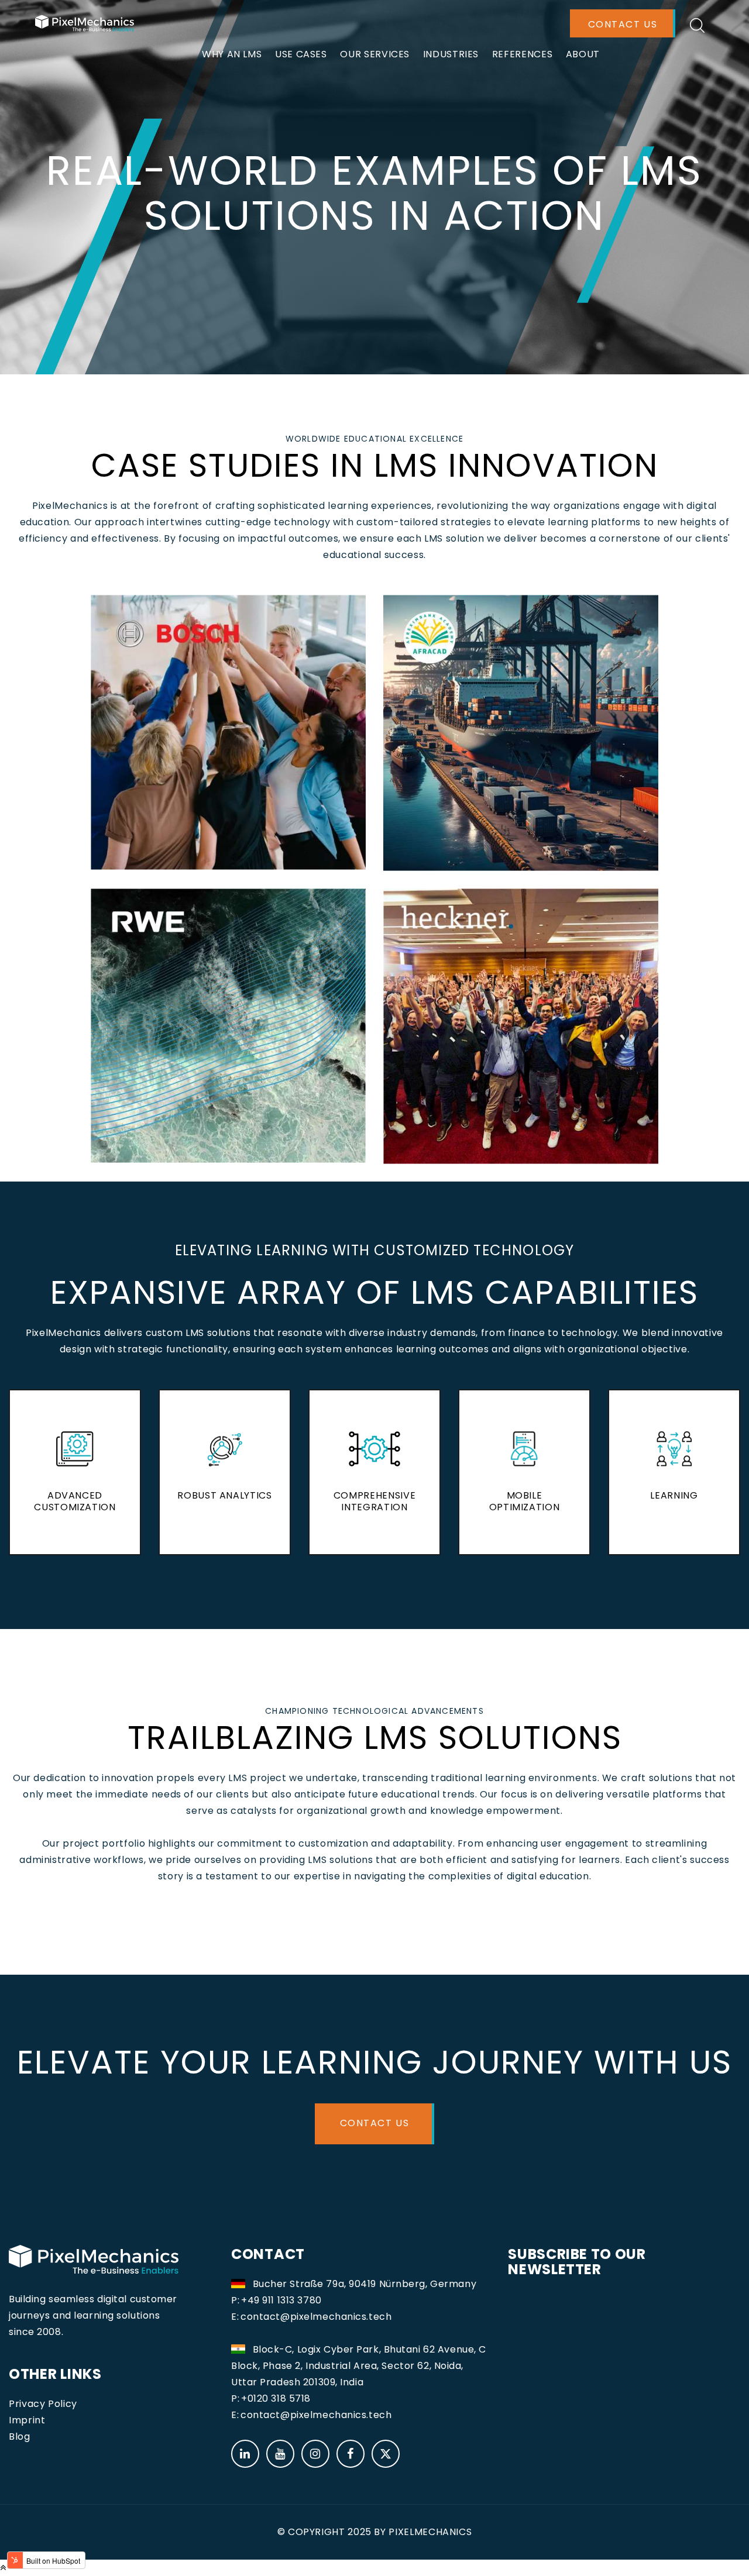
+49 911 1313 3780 (281, 2300)
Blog (20, 2436)
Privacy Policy (43, 2404)
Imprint (27, 2420)
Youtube (284, 2454)
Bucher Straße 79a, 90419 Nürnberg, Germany (365, 2284)
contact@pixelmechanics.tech (316, 2317)
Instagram (319, 2454)
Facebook (354, 2454)
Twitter (389, 2454)
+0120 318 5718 (276, 2398)
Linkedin (249, 2454)
